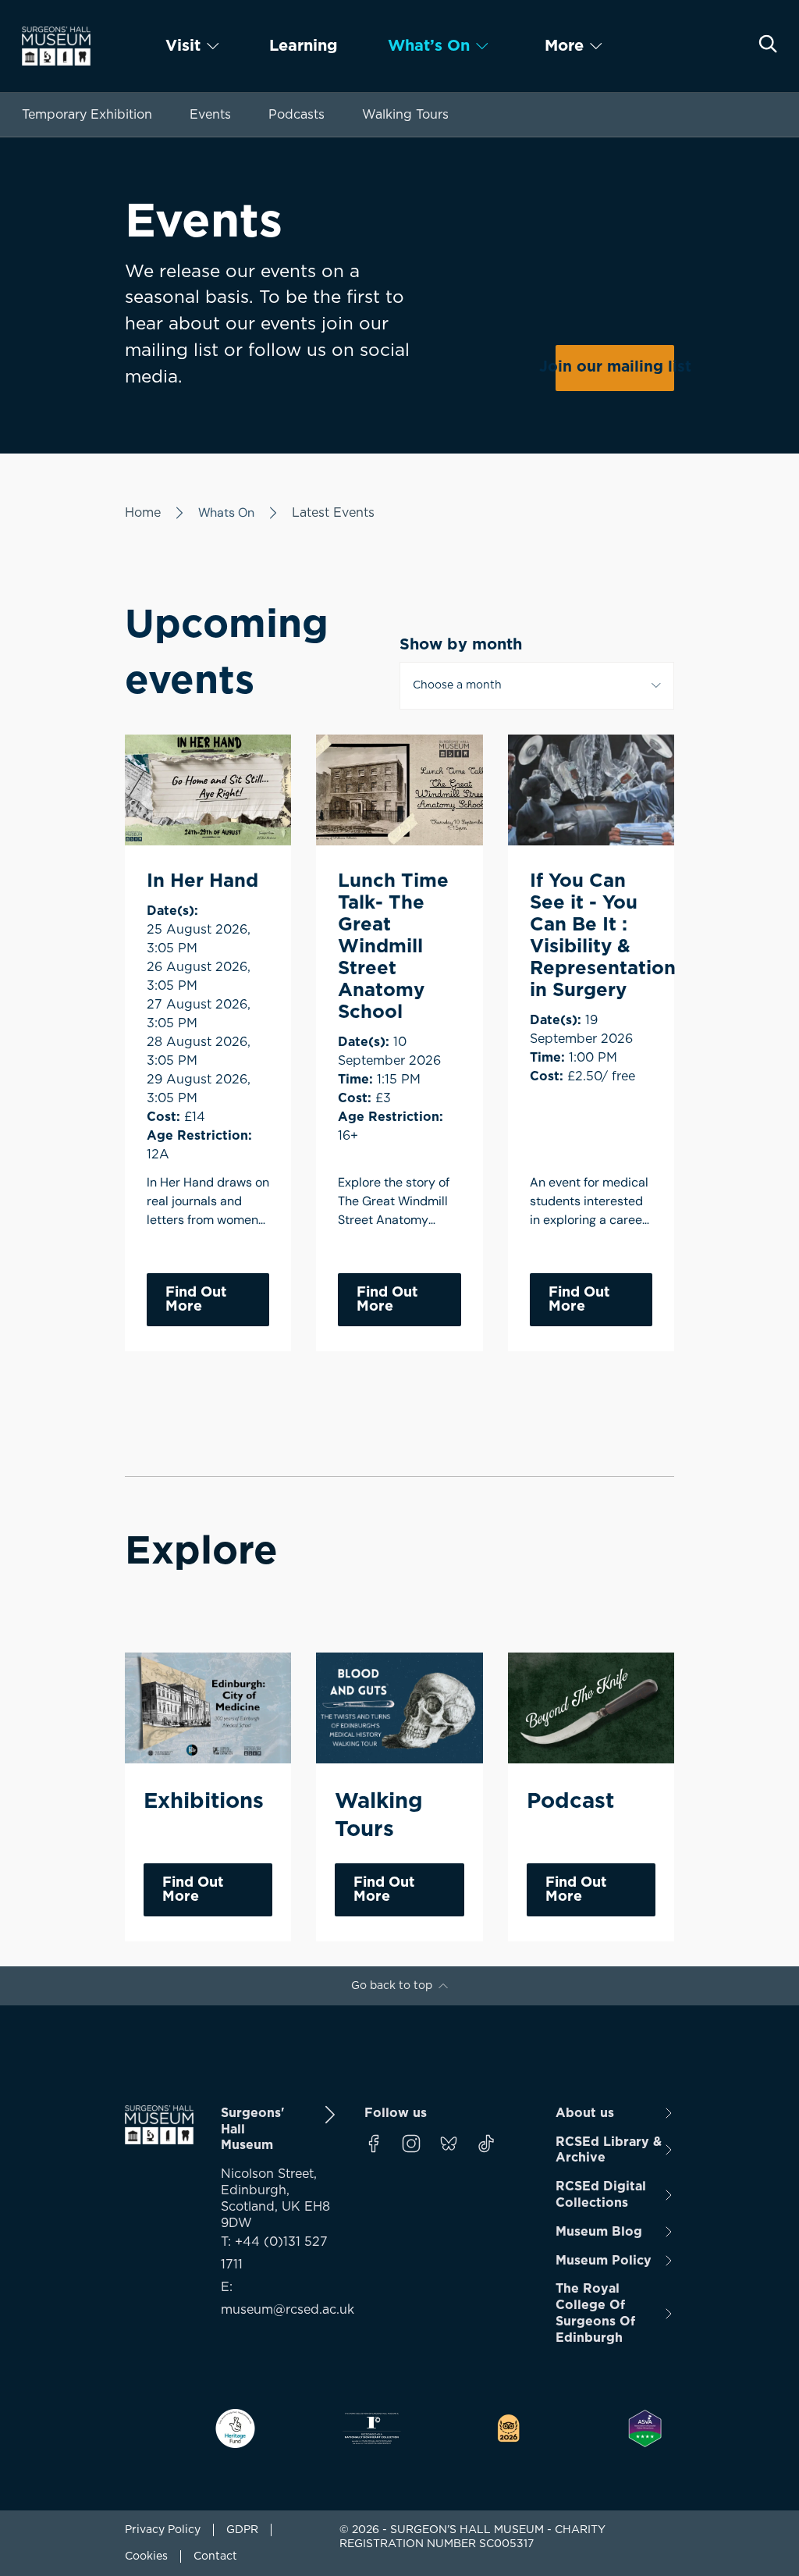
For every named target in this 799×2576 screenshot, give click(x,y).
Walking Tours (405, 115)
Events (210, 115)
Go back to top (392, 1986)
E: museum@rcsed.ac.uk (280, 2298)
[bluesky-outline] (449, 2144)
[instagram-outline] (411, 2144)
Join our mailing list (615, 367)
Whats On (226, 512)
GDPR (242, 2530)
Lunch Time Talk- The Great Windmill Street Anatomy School (393, 947)
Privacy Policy (163, 2530)
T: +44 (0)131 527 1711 (274, 2253)
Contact (215, 2556)
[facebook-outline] (374, 2144)
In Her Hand (202, 881)
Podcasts (297, 115)
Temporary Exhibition (87, 115)
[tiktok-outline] (486, 2144)
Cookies (146, 2556)
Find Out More (196, 1300)
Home (143, 513)
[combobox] (537, 685)
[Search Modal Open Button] (768, 44)
